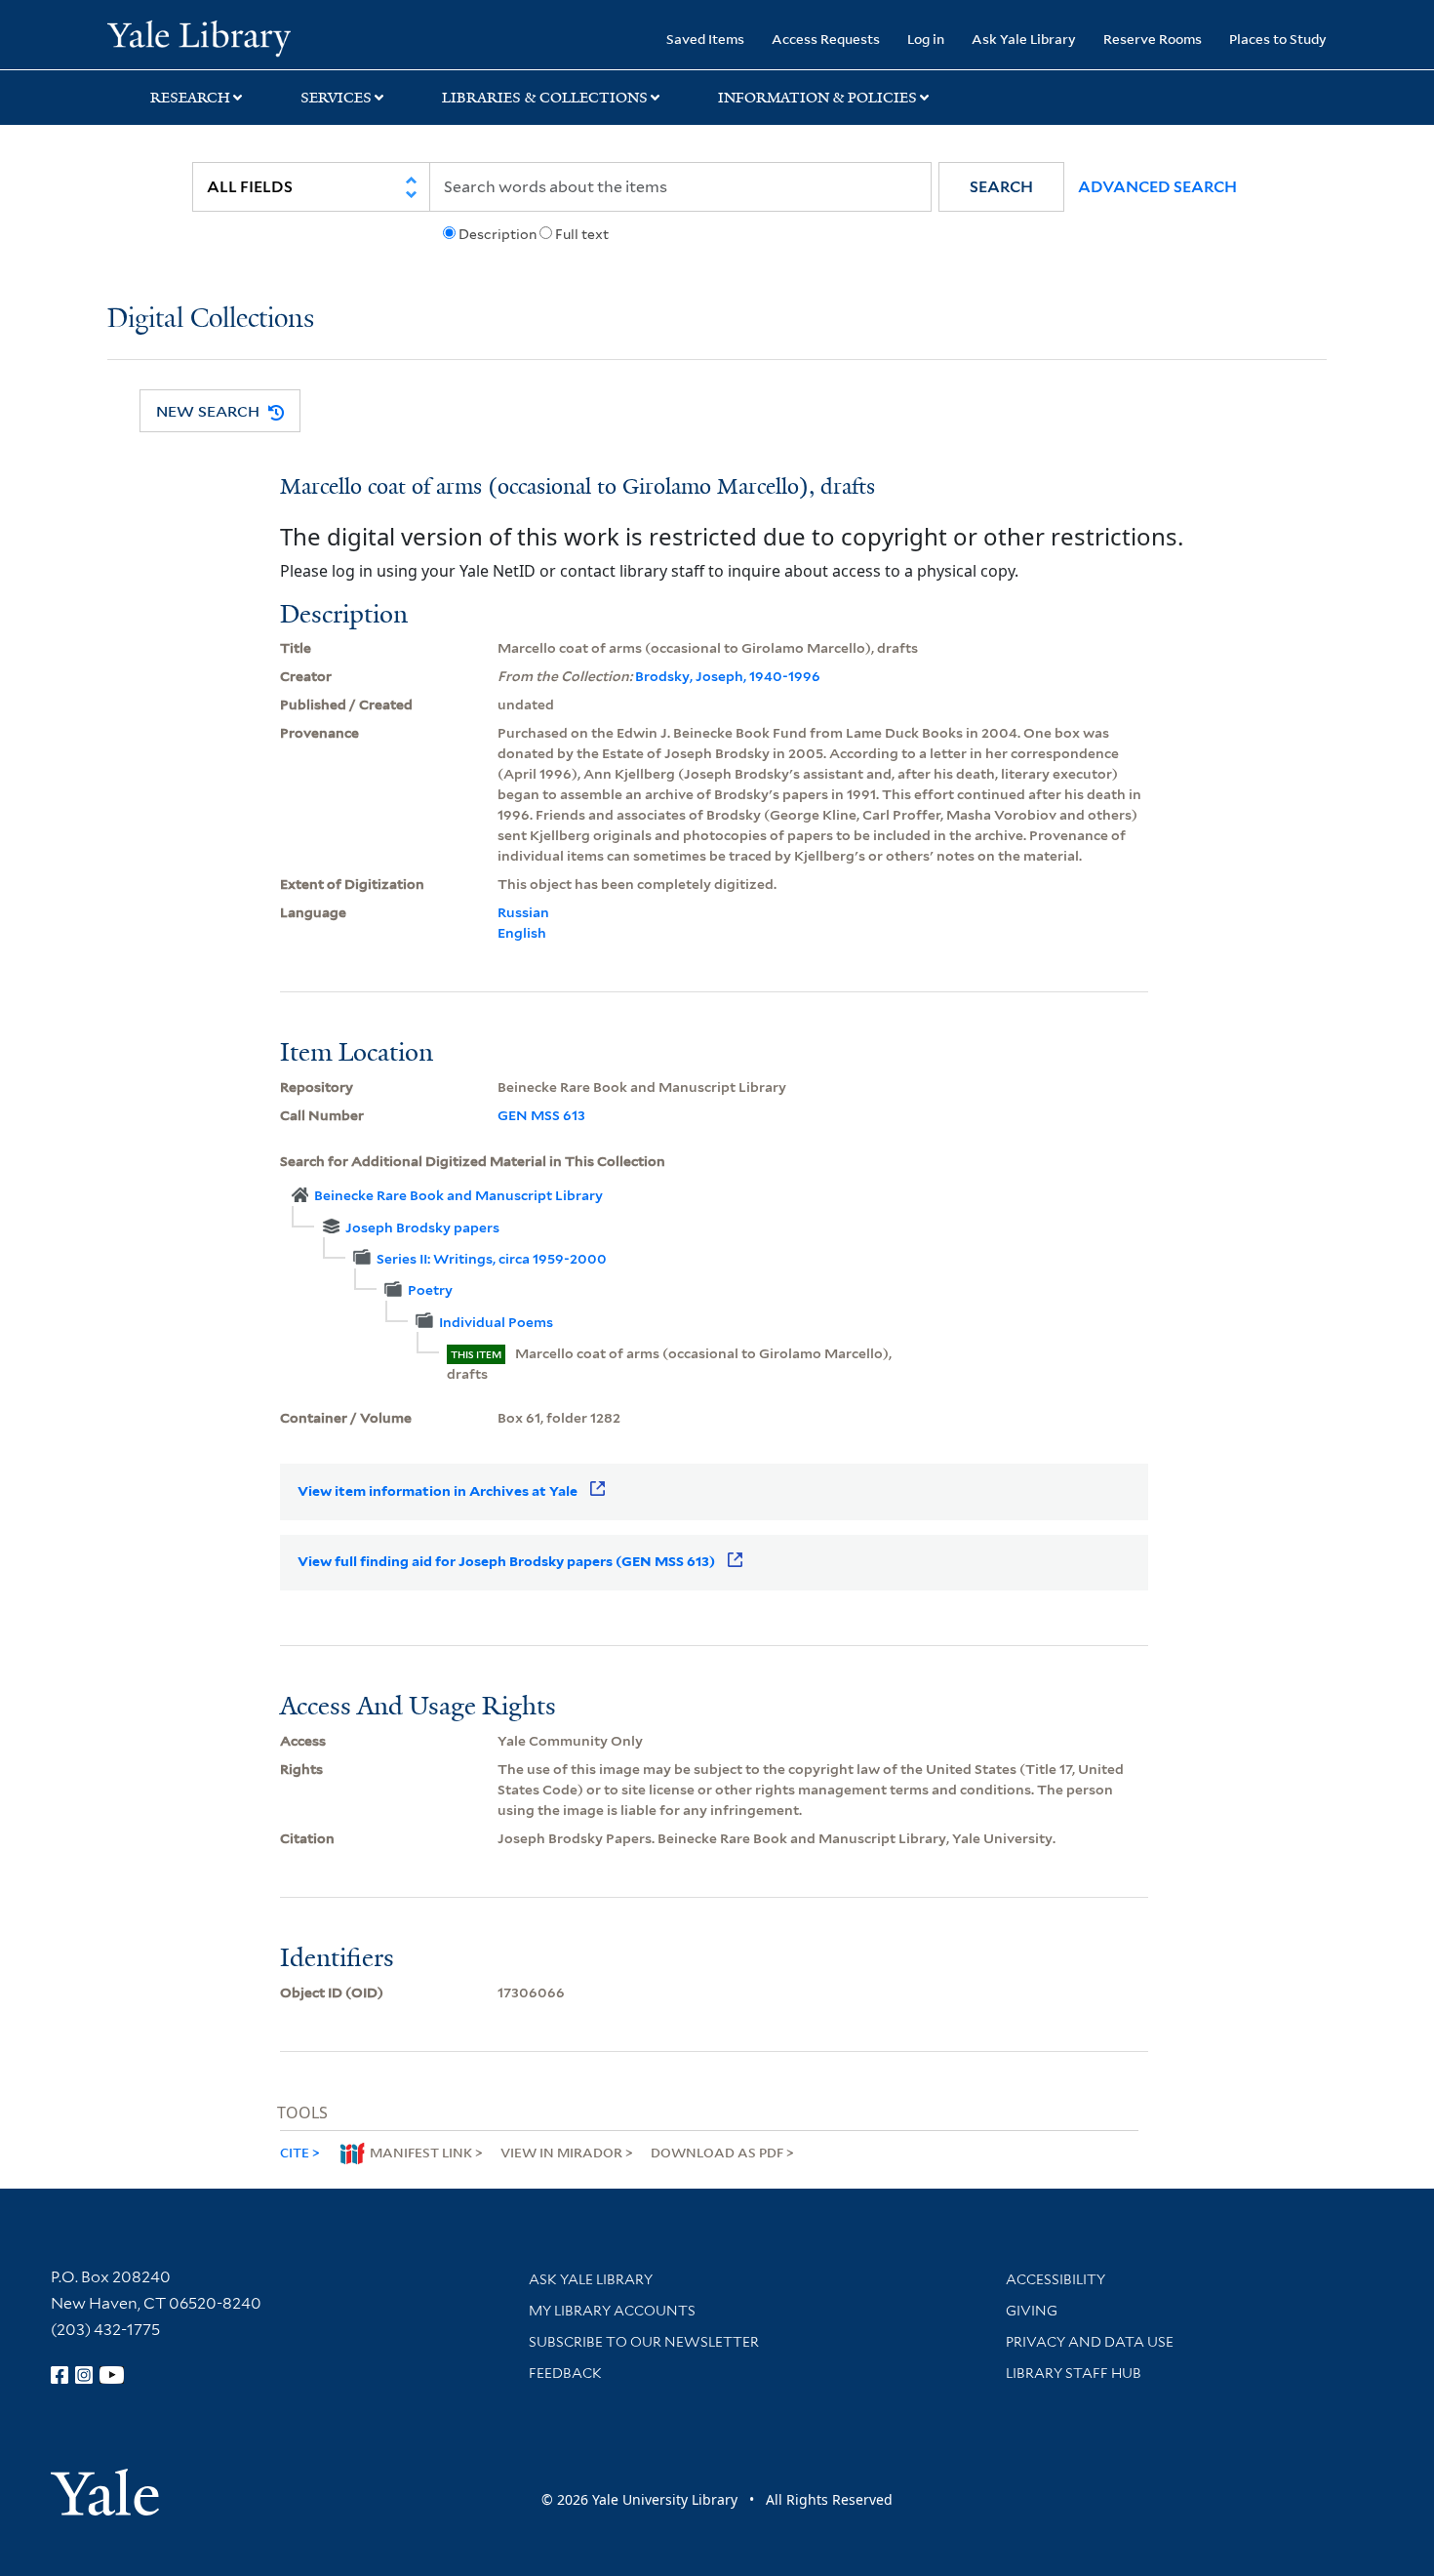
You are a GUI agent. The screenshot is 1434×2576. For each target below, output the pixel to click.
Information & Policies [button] (817, 98)
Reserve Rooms (1153, 39)
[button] (1001, 187)
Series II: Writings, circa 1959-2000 (492, 1259)
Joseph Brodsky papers (422, 1228)
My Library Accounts (612, 2311)
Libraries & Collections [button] (545, 98)
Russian (523, 912)
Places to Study (1278, 39)
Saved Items (705, 39)
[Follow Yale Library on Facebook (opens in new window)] (60, 2375)
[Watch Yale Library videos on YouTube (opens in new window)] (112, 2375)
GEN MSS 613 (541, 1115)
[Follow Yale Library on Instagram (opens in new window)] (84, 2375)
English (522, 933)
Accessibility (1056, 2279)
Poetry (430, 1290)
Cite (295, 2152)
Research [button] (190, 98)
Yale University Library (199, 37)
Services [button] (336, 98)
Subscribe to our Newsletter (644, 2342)
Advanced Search (1157, 187)
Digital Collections (211, 320)
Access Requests (826, 39)
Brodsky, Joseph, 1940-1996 (728, 676)
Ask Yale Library (1024, 39)
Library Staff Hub (1074, 2373)
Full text (582, 234)
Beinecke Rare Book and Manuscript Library (458, 1195)
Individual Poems (496, 1322)
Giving (1032, 2311)
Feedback (565, 2373)
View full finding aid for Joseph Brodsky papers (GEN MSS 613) (506, 1561)
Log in (926, 39)
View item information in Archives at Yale (438, 1491)
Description (498, 234)
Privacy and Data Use (1090, 2342)
